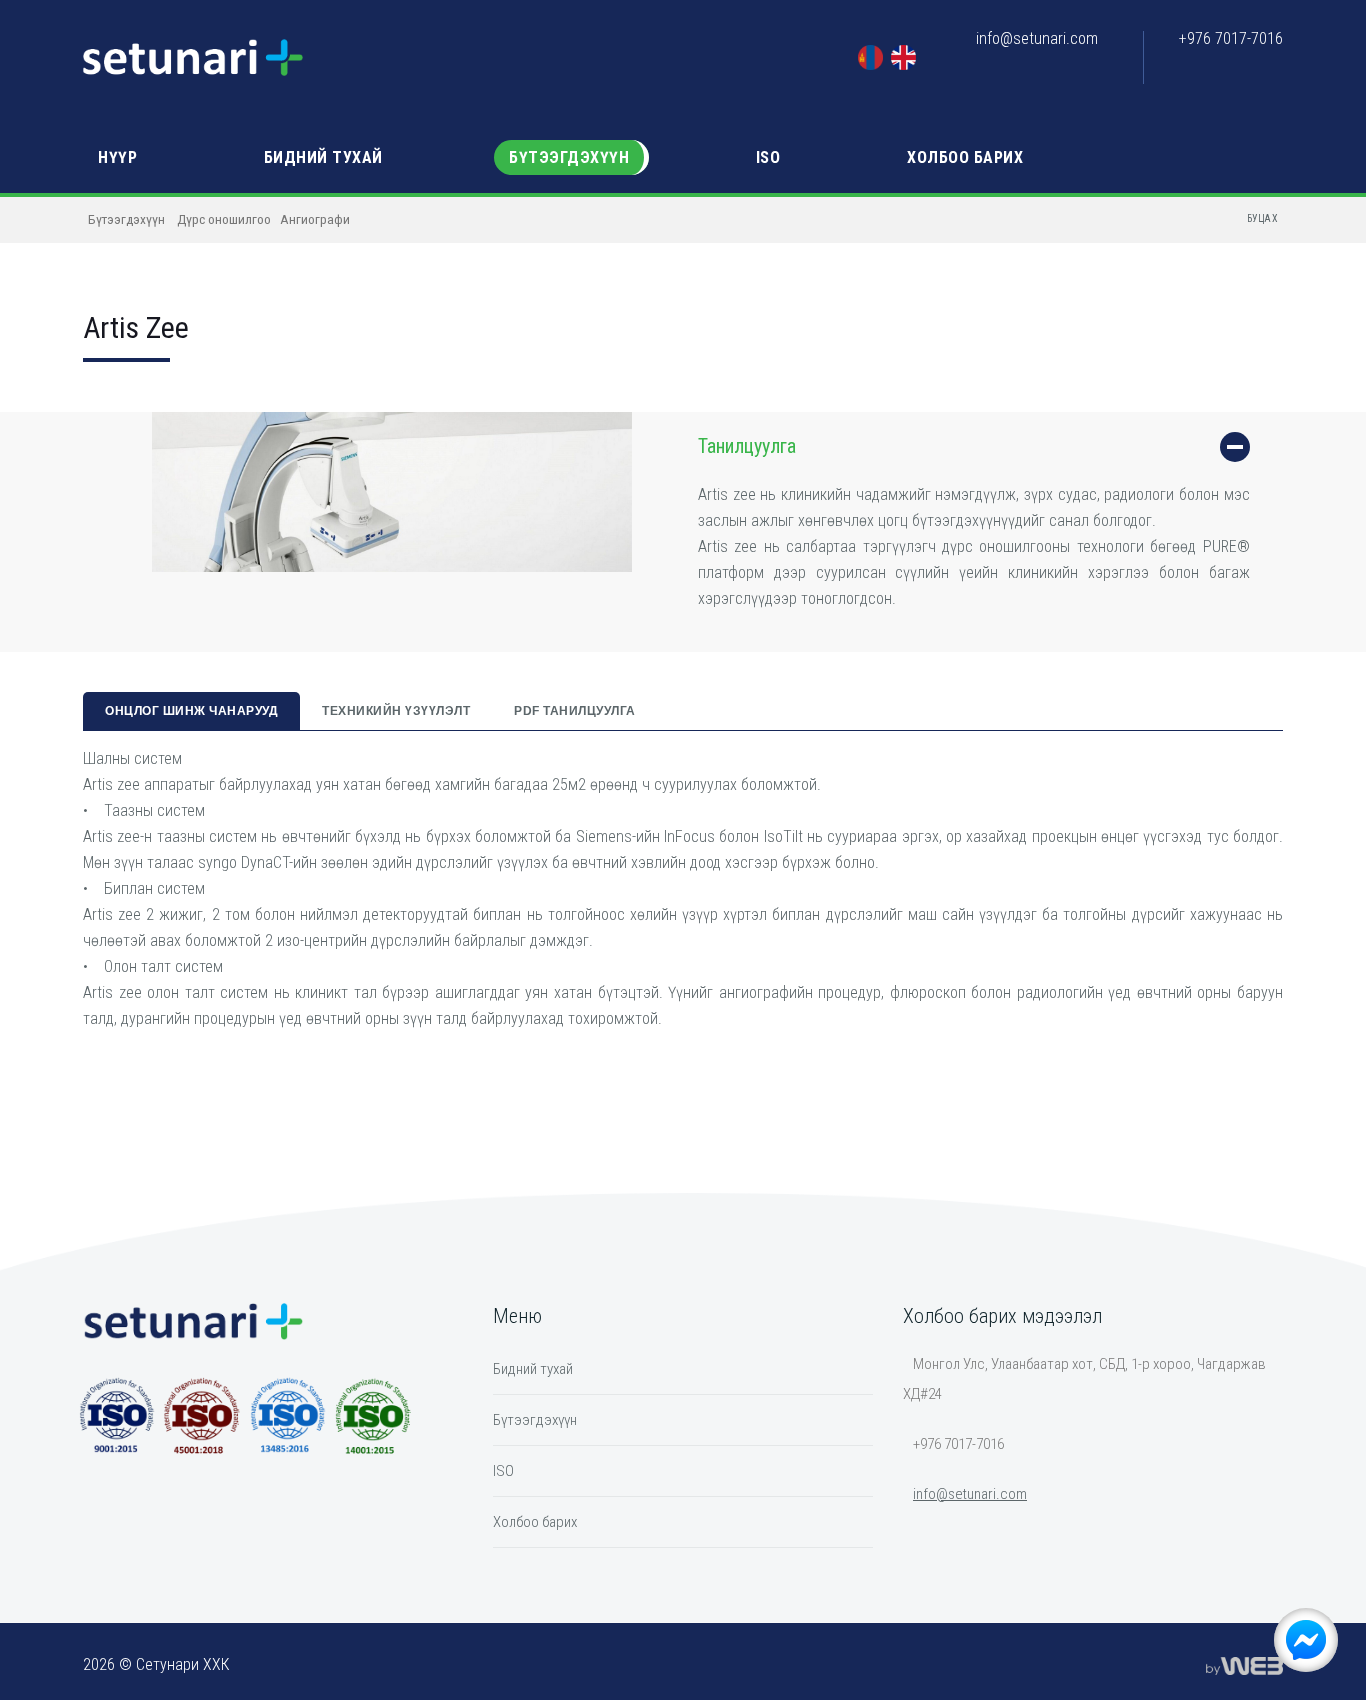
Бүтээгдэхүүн (569, 157)
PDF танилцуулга (575, 711)
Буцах (1263, 218)
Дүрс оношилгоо (224, 219)
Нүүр (117, 157)
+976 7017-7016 (1231, 38)
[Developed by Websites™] (1244, 1665)
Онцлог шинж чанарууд (191, 711)
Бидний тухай (323, 157)
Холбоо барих (965, 157)
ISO (768, 157)
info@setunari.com (1037, 38)
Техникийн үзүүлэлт (396, 711)
